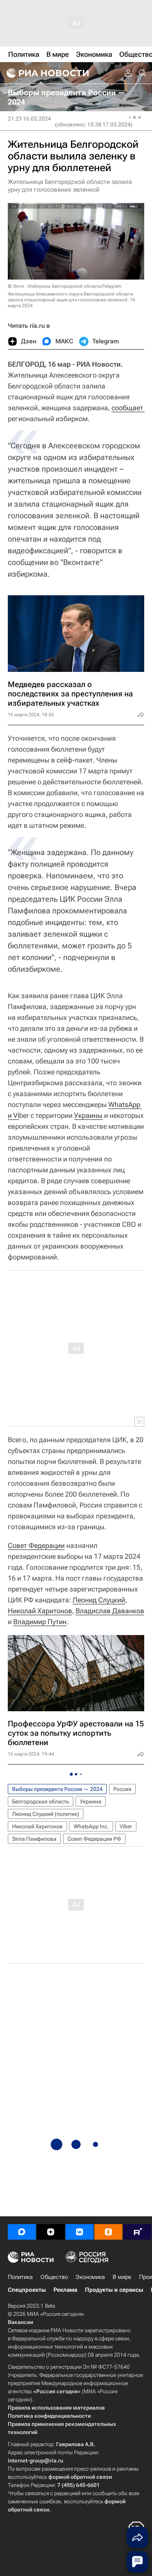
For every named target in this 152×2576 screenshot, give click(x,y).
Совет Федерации (36, 1545)
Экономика (90, 2277)
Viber (126, 1826)
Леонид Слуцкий (99, 1600)
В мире (122, 2277)
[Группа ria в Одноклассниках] (108, 2232)
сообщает (128, 408)
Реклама (65, 2290)
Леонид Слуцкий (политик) (46, 1814)
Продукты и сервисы (114, 2290)
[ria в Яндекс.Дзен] (51, 2232)
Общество (54, 2277)
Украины (88, 1115)
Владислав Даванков (110, 1611)
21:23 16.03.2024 (29, 119)
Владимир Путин (40, 1622)
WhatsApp (124, 1104)
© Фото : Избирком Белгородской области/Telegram (65, 286)
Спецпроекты (27, 2290)
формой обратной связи (80, 2477)
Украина (91, 1801)
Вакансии (20, 2322)
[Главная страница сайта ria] (47, 73)
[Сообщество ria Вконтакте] (80, 2232)
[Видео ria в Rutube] (137, 2232)
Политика (20, 2277)
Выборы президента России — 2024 (57, 1789)
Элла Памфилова (34, 1839)
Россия (122, 1789)
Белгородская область (41, 1801)
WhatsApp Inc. (91, 1826)
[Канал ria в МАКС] (22, 2232)
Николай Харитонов (40, 1611)
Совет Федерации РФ (94, 1839)
